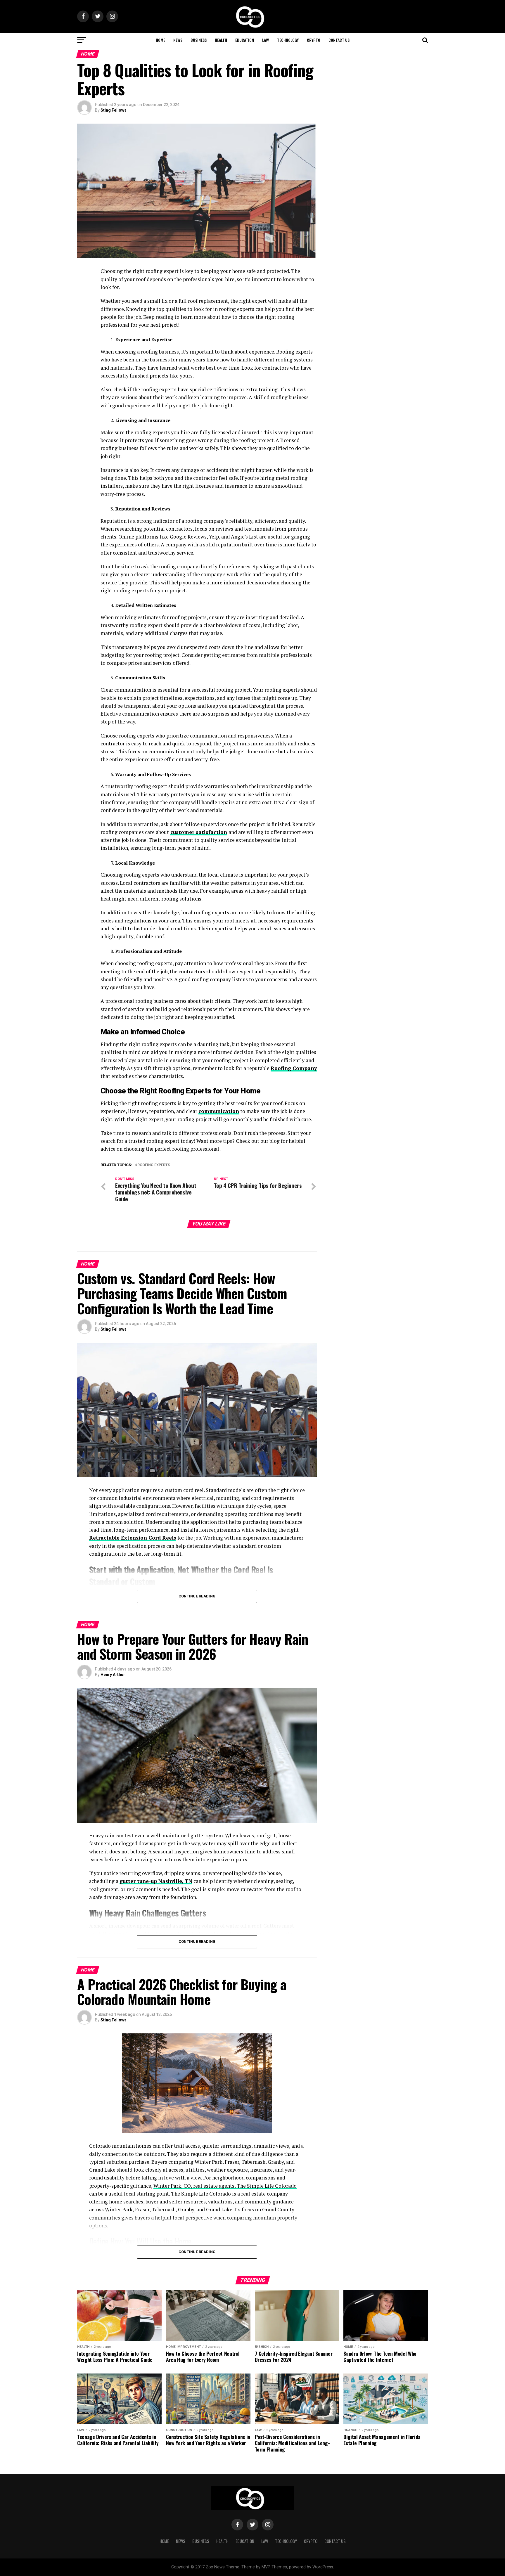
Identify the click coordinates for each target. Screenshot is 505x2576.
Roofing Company (294, 1068)
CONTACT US (339, 40)
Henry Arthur (113, 1675)
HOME (160, 40)
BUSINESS (199, 40)
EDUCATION (245, 40)
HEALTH (221, 40)
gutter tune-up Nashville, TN (156, 1881)
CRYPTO (314, 40)
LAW (266, 40)
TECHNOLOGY (288, 40)
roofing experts (154, 1165)
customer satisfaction (199, 832)
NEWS (178, 40)
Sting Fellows (114, 110)
